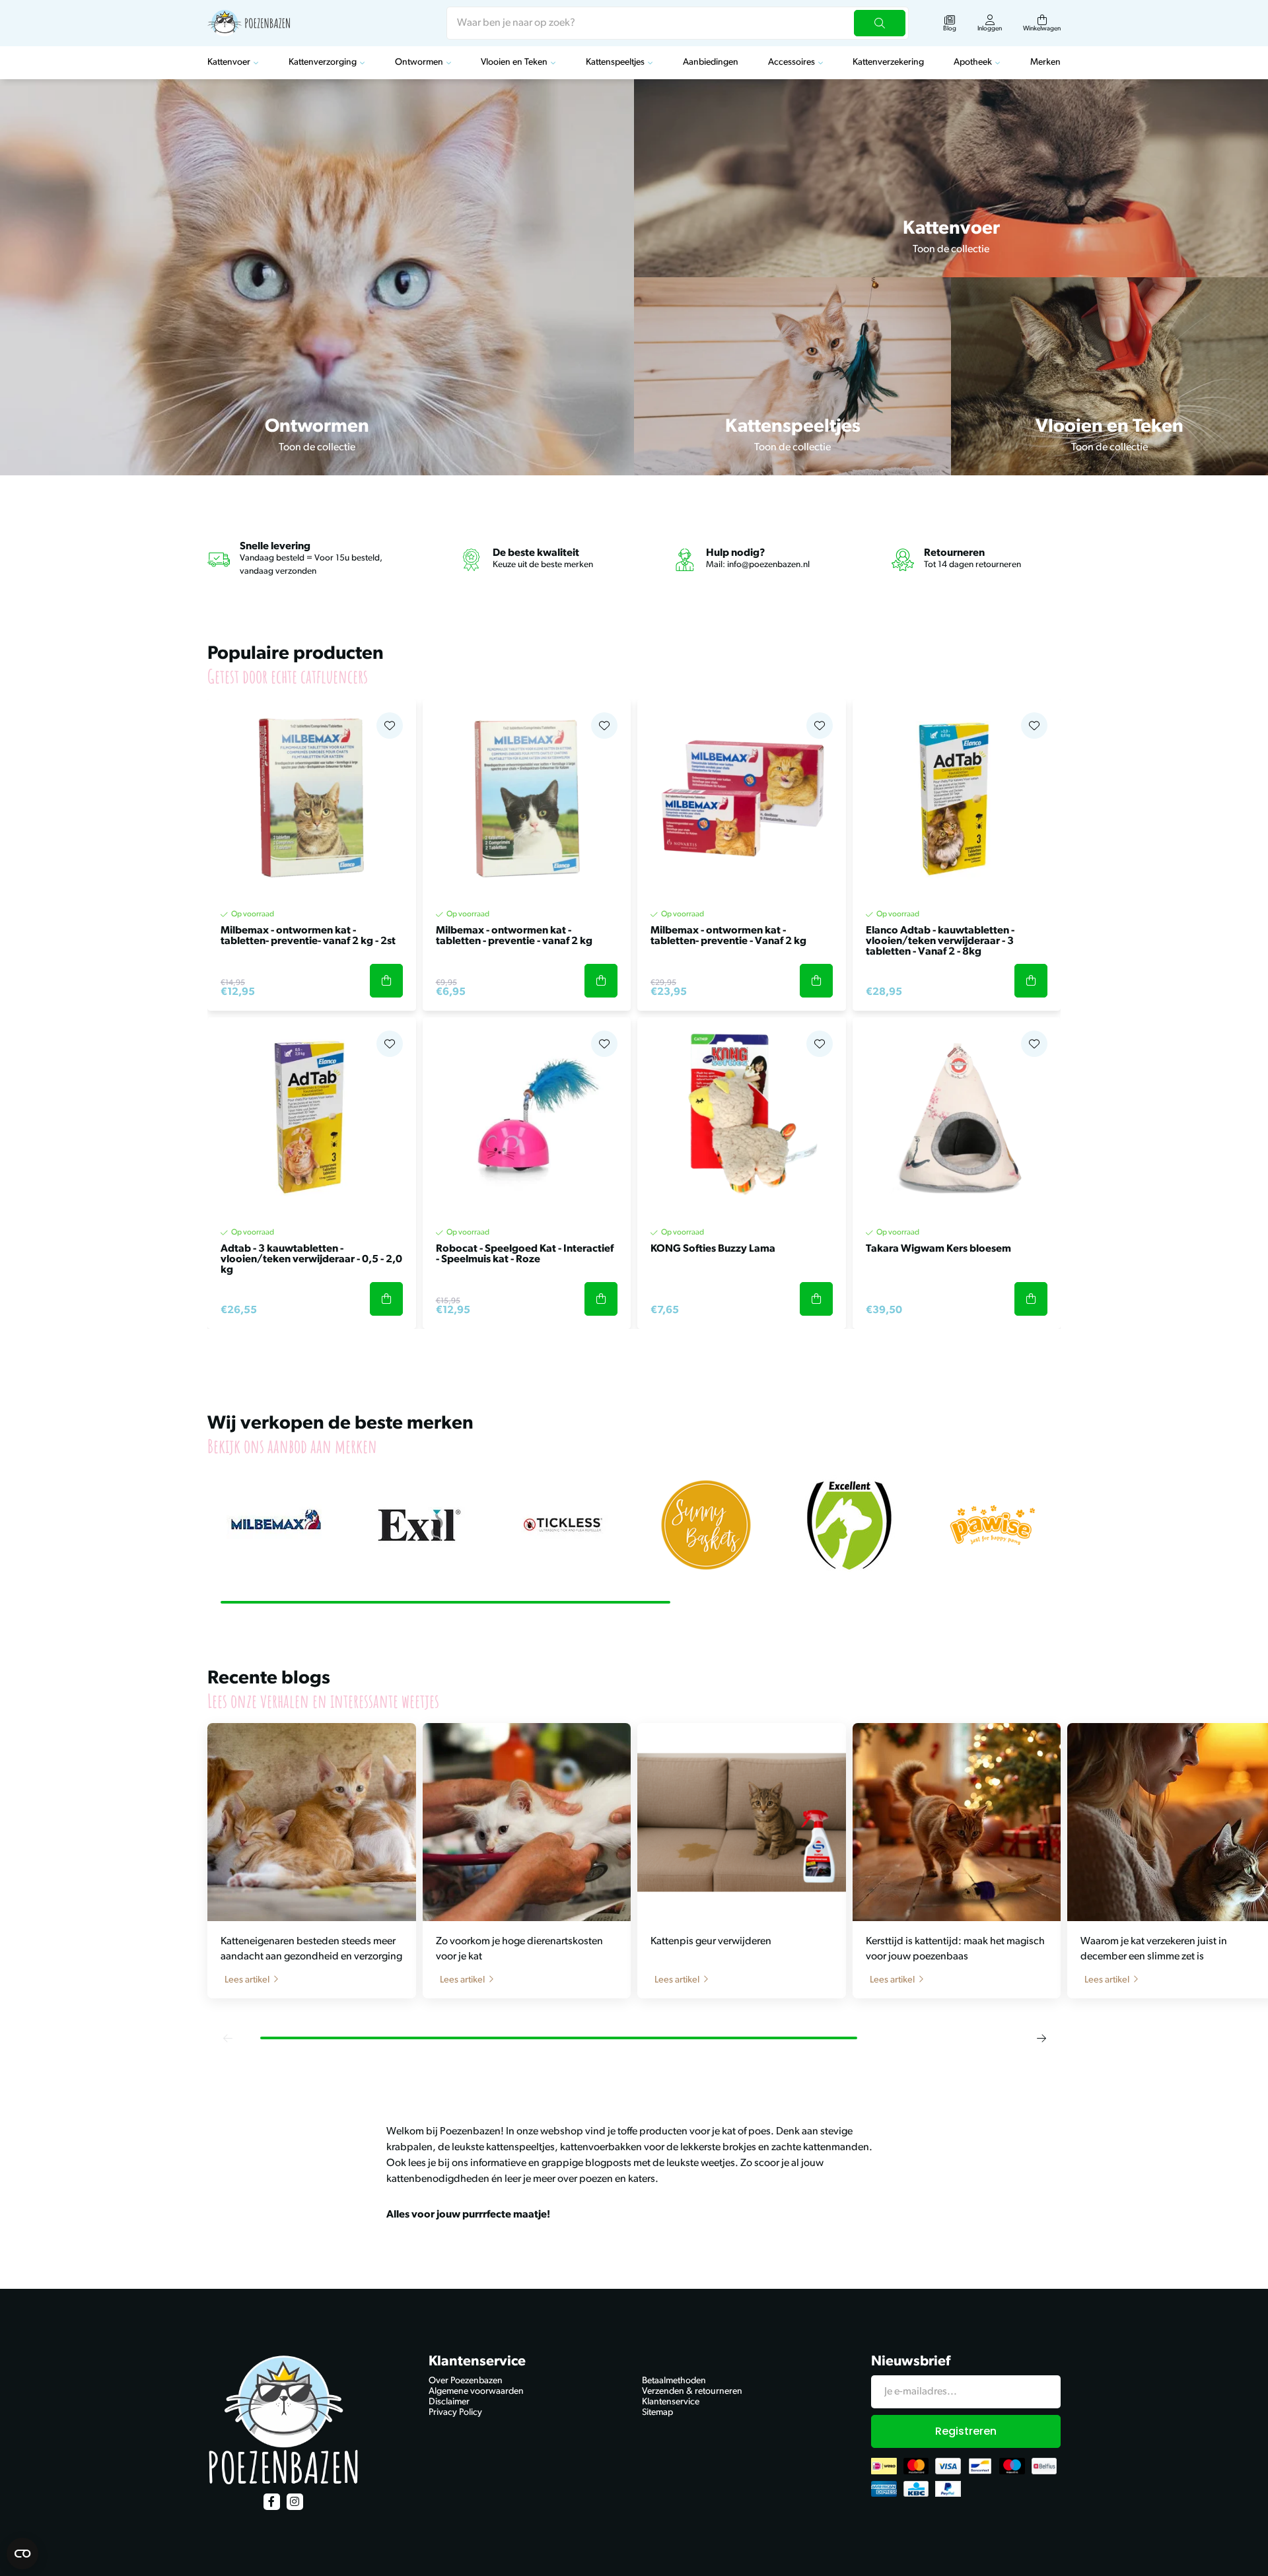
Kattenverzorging (323, 62)
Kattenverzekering (888, 62)
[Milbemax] (276, 1525)
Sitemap (657, 2413)
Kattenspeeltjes (615, 62)
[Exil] (419, 1525)
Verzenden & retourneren (692, 2391)
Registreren (966, 2431)
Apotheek (973, 62)
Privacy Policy (455, 2413)
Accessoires (792, 62)
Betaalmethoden (674, 2381)
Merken (1045, 62)
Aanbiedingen (711, 62)
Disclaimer (449, 2402)
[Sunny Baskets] (706, 1525)
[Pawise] (992, 1525)
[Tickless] (562, 1525)
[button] (227, 2038)
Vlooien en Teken (514, 62)
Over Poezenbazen (466, 2381)
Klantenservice (671, 2402)
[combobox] (678, 23)
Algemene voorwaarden (476, 2391)
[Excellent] (849, 1525)
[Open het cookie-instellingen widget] (22, 2554)
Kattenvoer (229, 62)
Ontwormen (419, 62)
